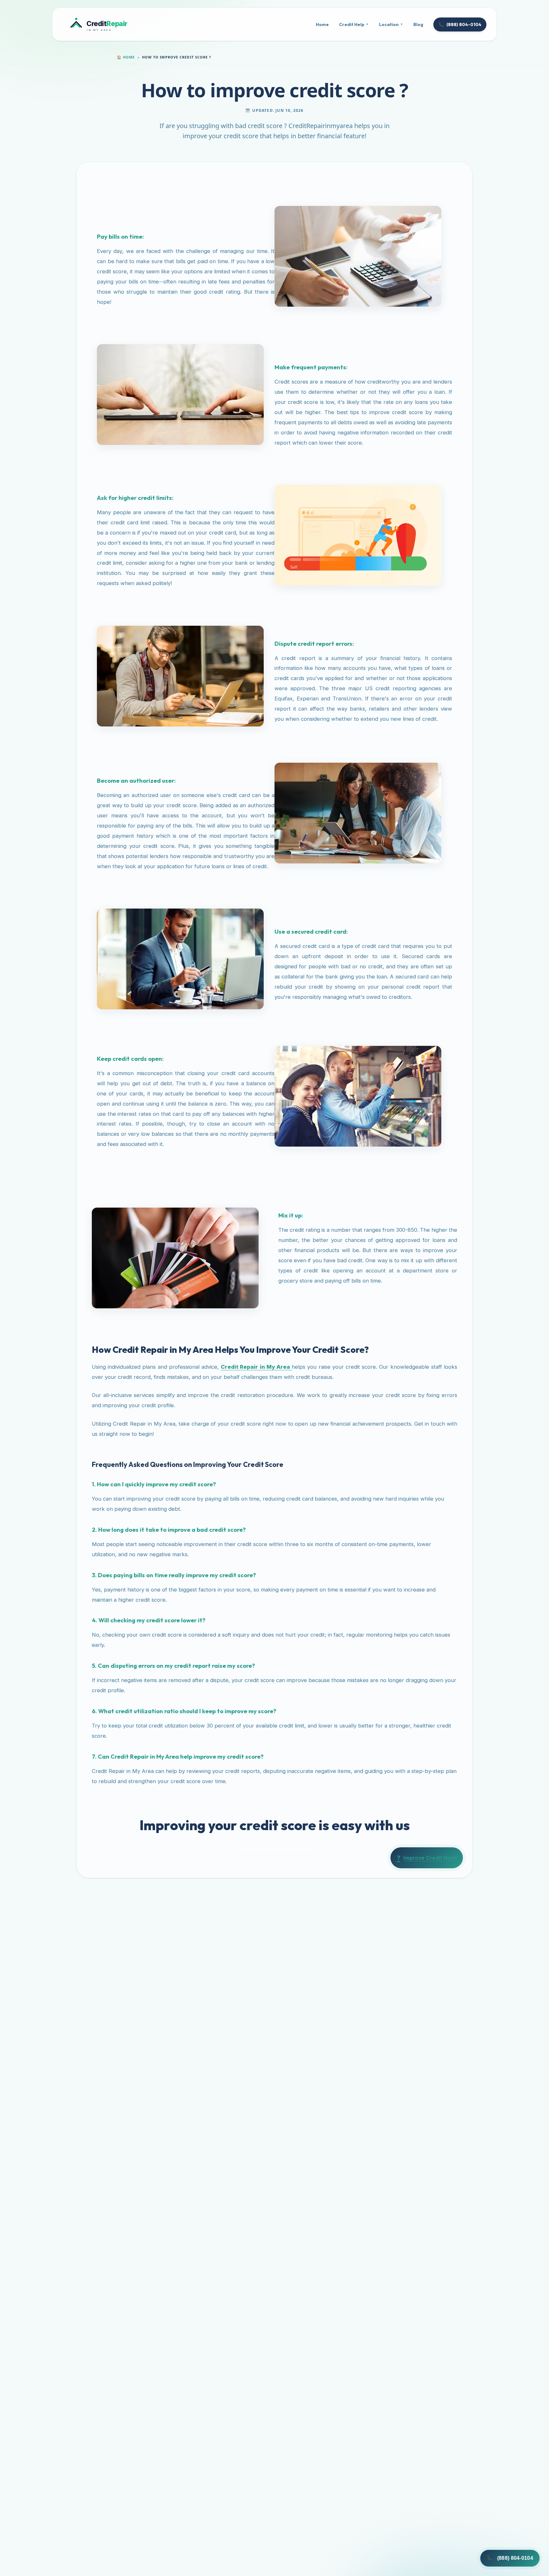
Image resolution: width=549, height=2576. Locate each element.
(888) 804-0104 (460, 24)
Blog (418, 24)
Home (322, 24)
